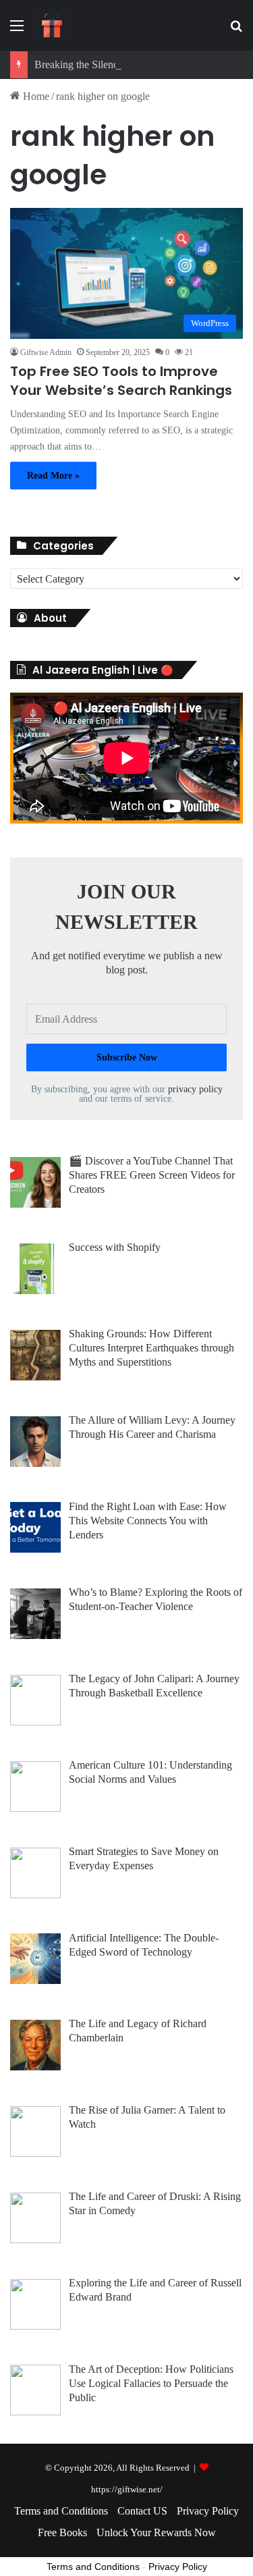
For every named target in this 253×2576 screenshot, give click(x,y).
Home (35, 96)
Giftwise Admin (46, 352)
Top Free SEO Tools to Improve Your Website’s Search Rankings (121, 381)
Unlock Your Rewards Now (156, 2532)
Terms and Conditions (61, 2511)
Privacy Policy (208, 2511)
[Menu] (17, 31)
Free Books (62, 2532)
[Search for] (236, 31)
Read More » (53, 476)
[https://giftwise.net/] (52, 25)
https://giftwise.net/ (127, 2489)
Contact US (142, 2511)
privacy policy (195, 1089)
